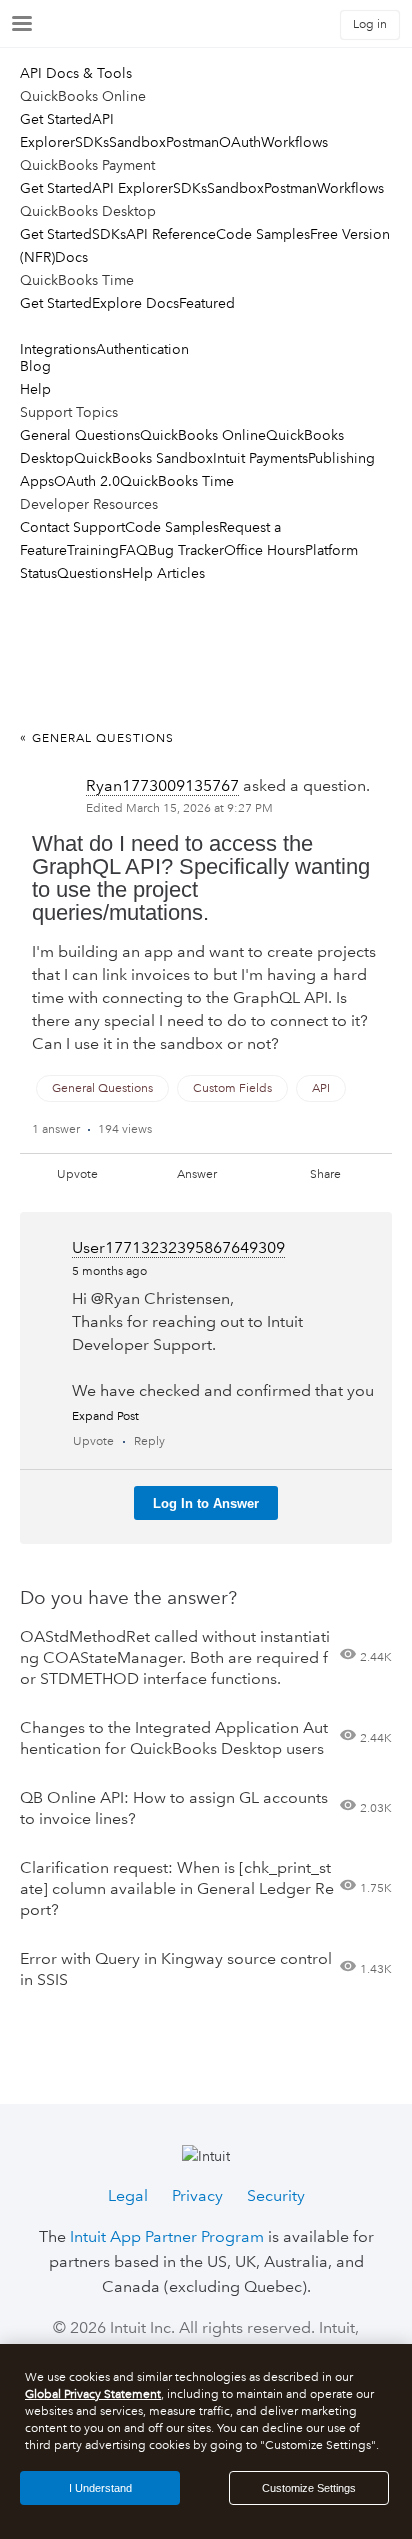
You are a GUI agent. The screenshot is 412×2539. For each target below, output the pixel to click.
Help (35, 389)
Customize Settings (309, 2488)
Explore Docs (135, 303)
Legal (128, 2195)
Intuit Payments (260, 458)
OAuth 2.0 (87, 481)
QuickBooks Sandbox (143, 458)
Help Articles (163, 573)
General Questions (80, 435)
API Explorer (132, 188)
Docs (71, 257)
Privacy (197, 2195)
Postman (192, 142)
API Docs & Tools (76, 73)
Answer (197, 1174)
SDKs (92, 142)
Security (276, 2195)
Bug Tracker (186, 550)
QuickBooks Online (203, 435)
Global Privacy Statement (93, 2394)
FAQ (133, 550)
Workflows (294, 142)
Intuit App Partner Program (167, 2236)
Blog (35, 366)
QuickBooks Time (177, 481)
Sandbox (137, 142)
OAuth (240, 142)
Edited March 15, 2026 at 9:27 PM (179, 808)
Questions (89, 573)
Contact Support (72, 527)
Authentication (142, 349)
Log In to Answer (206, 1503)
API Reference (171, 234)
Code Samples (263, 234)
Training (93, 550)
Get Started (56, 119)
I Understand (100, 2488)
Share (325, 1174)
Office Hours (264, 550)
